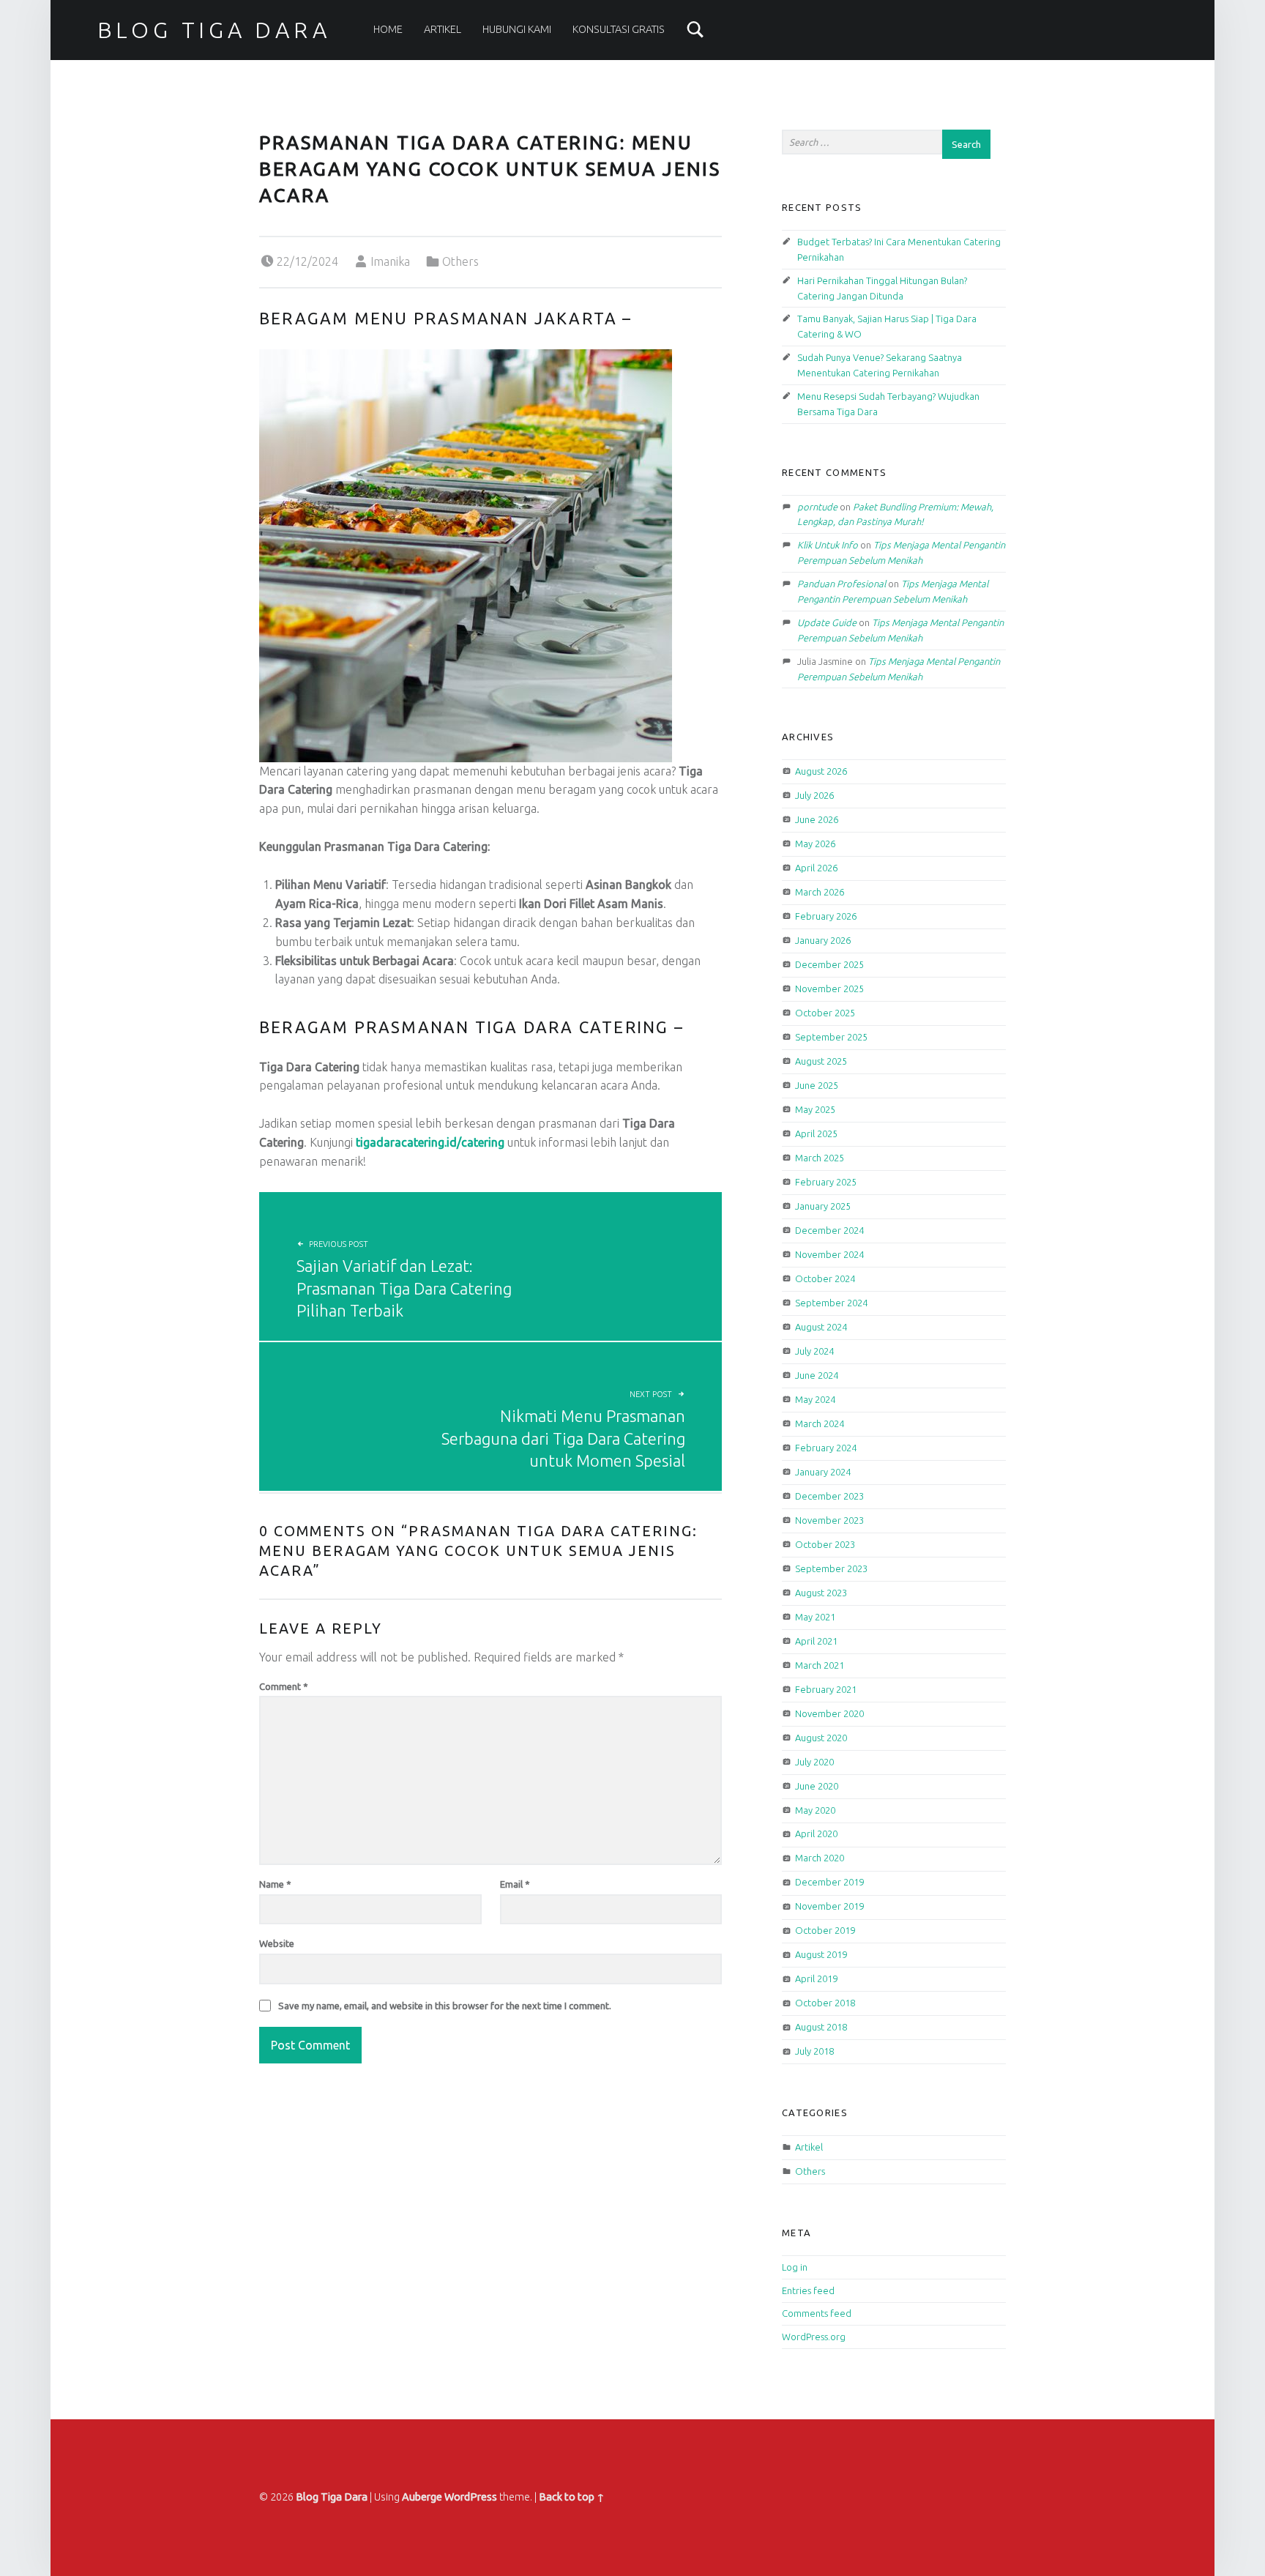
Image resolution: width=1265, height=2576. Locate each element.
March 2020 (820, 1858)
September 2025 (831, 1037)
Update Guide (827, 622)
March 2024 (820, 1423)
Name (275, 1884)
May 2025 (815, 1109)
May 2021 (815, 1617)
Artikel (443, 29)
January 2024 (823, 1472)
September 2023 (831, 1568)
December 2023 (829, 1496)
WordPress (471, 2497)
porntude (817, 507)
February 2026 (826, 916)
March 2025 (820, 1158)
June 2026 (817, 819)
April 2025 (816, 1133)
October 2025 (825, 1013)
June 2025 (817, 1085)
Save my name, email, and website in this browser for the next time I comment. (445, 2006)
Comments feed (817, 2313)
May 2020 (815, 1810)
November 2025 (829, 989)
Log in (795, 2267)
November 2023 (829, 1520)
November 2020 (829, 1713)
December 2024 (829, 1230)
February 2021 (826, 1689)
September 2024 (831, 1303)
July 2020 (814, 1762)
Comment (284, 1686)
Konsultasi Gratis (619, 29)
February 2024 (826, 1448)
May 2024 (815, 1399)
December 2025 (829, 964)
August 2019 (821, 1954)
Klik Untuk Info (828, 545)
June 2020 (817, 1786)
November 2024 (829, 1254)
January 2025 (823, 1206)
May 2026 (815, 844)
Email (515, 1884)
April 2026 (816, 868)
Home (388, 29)
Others (460, 261)
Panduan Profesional (842, 584)
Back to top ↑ (572, 2497)
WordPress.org (814, 2337)
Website (277, 1943)
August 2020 (821, 1738)
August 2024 (821, 1327)
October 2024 (825, 1278)
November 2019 (829, 1906)
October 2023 (825, 1544)
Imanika (390, 261)
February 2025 (826, 1182)
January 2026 (823, 940)
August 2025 (821, 1061)
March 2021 (820, 1665)
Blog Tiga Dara (214, 30)
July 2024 (814, 1351)
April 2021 (816, 1641)
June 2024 (817, 1375)
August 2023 (821, 1593)
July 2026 (814, 795)
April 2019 (816, 1978)
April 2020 (816, 1834)
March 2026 (820, 892)
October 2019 (825, 1930)
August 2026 (821, 771)
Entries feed (808, 2290)
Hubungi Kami (517, 29)
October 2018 (825, 2003)
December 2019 (829, 1882)
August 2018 (821, 2027)
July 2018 (814, 2051)
